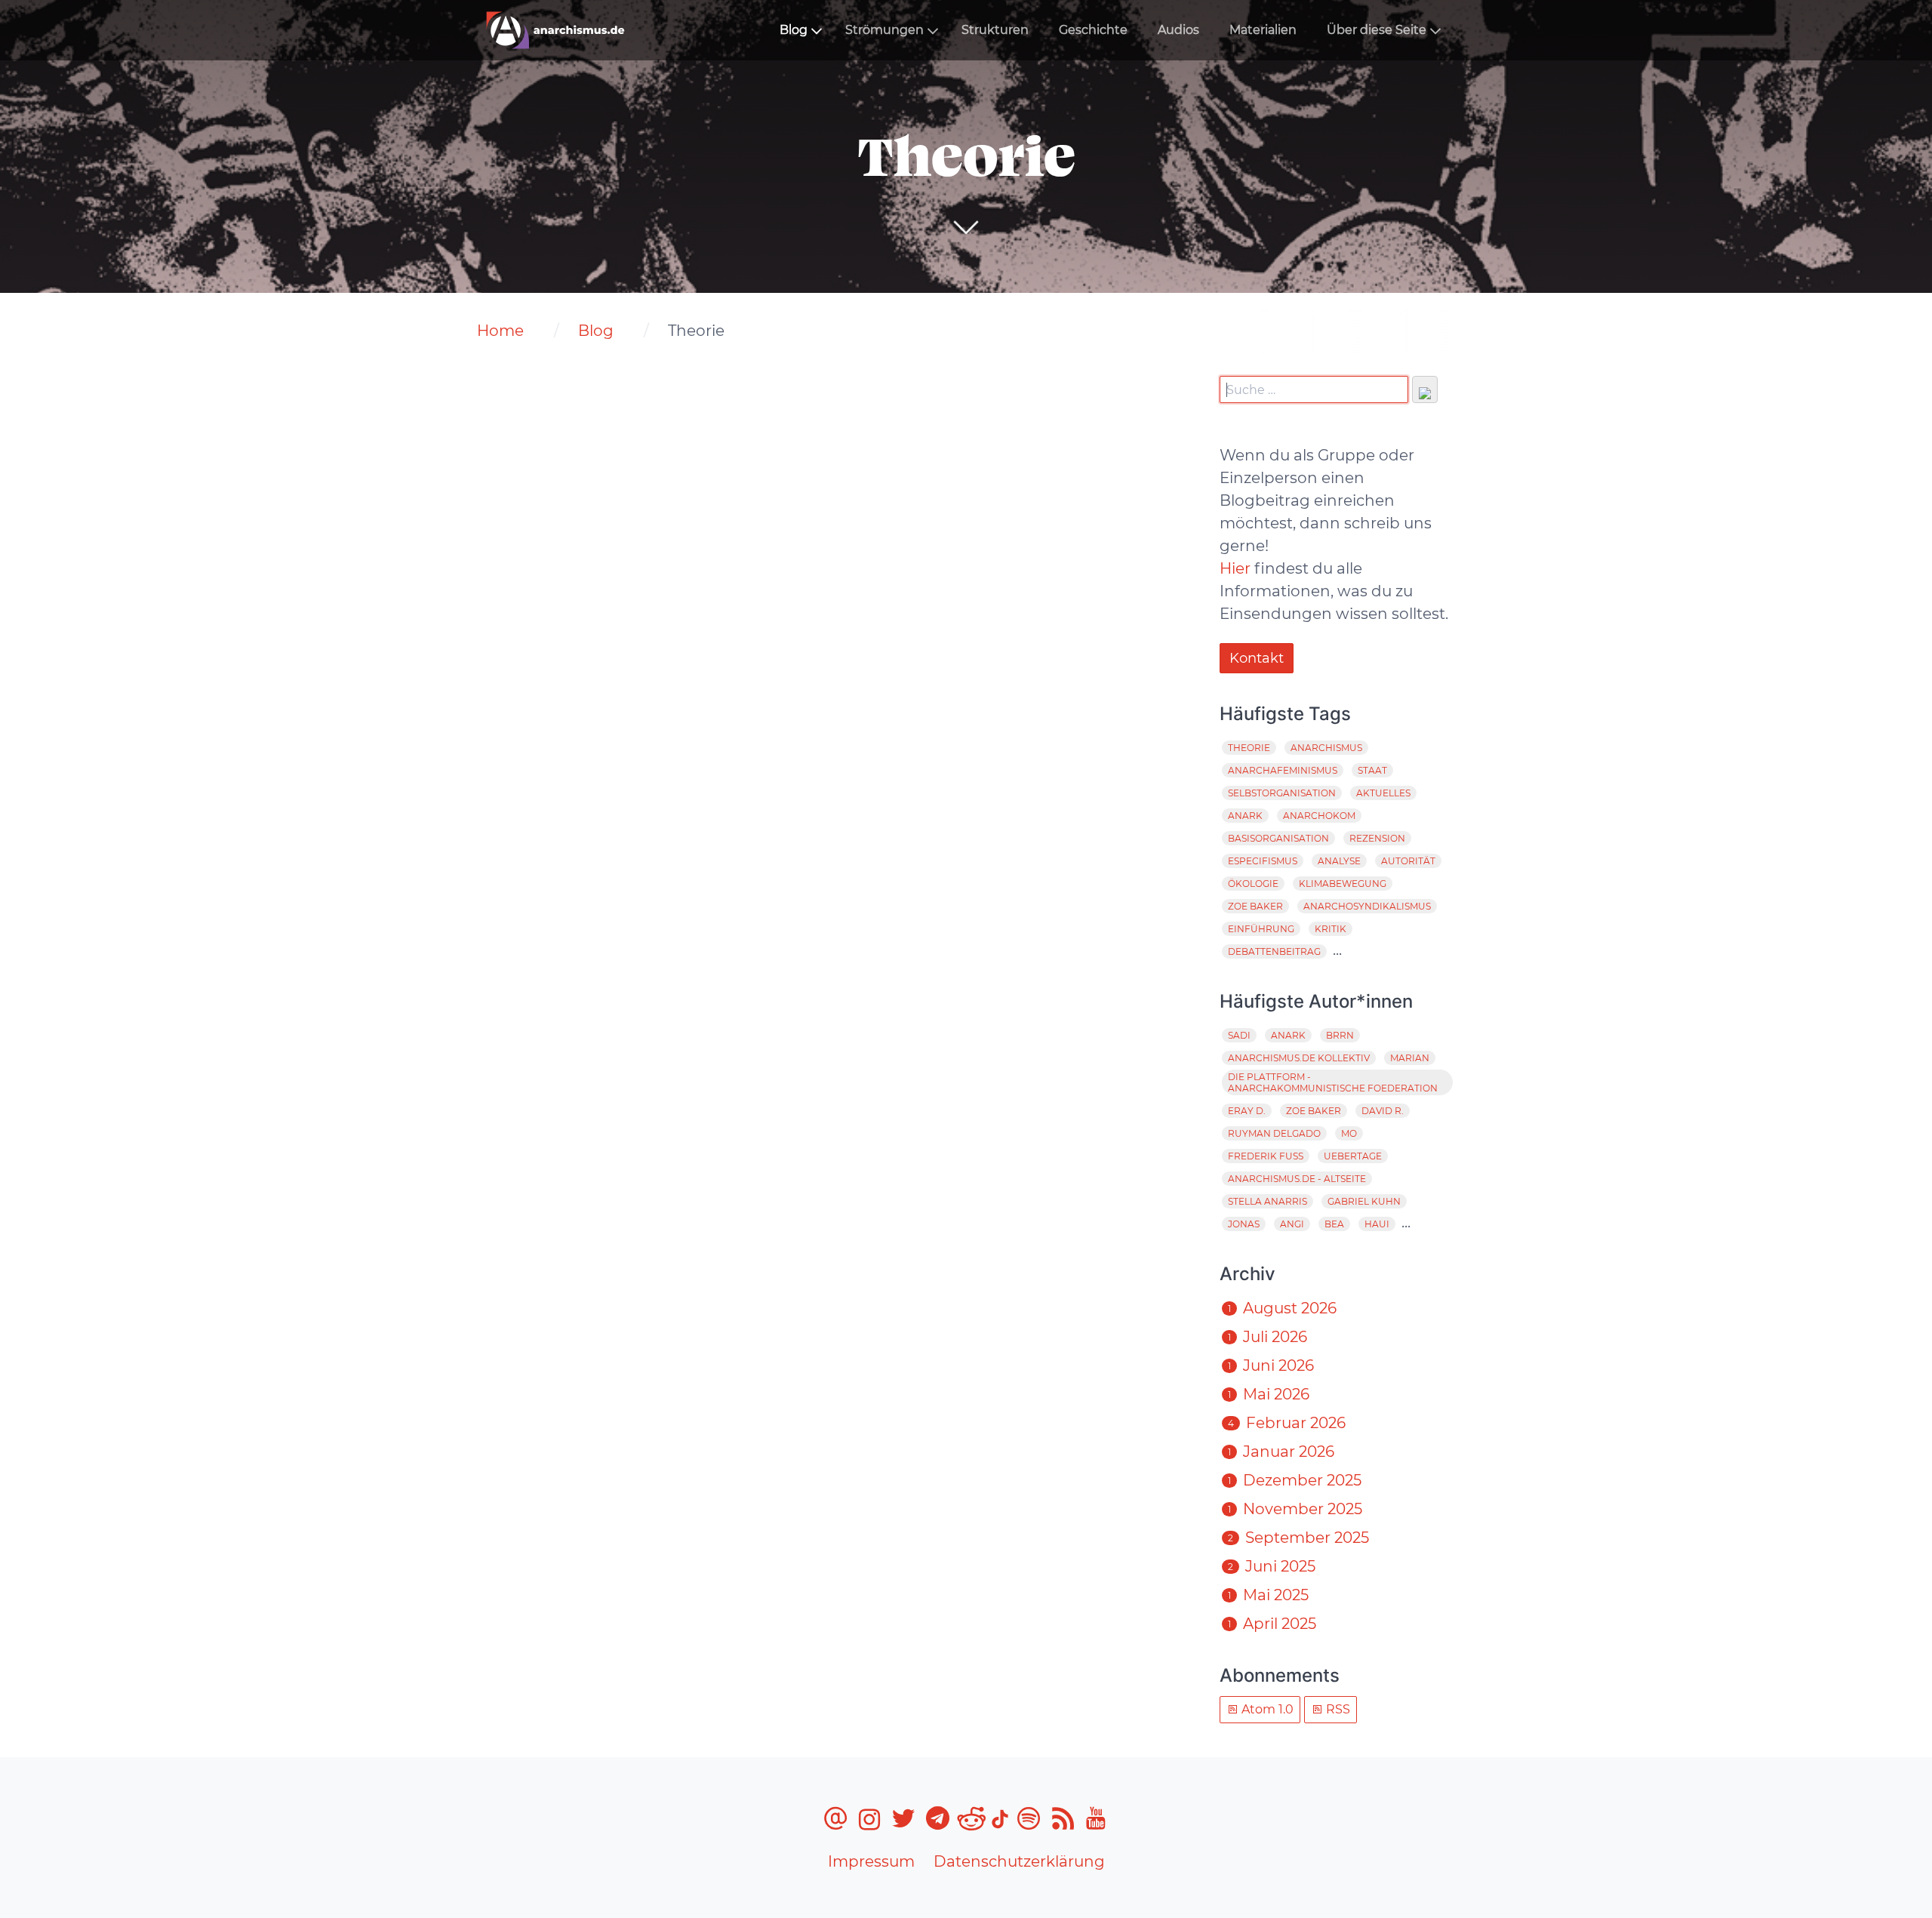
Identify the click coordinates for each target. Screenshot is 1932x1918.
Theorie (1249, 748)
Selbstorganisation (1282, 793)
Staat (1372, 770)
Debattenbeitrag (1274, 951)
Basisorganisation (1278, 838)
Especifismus (1263, 861)
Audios (1178, 30)
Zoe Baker (1255, 906)
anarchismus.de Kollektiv (1299, 1058)
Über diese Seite (1377, 30)
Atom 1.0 (1266, 1709)
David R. (1383, 1111)
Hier (1235, 568)
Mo (1349, 1133)
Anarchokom (1319, 816)
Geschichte (1093, 30)
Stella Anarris (1267, 1201)
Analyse (1339, 861)
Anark (1245, 816)
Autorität (1408, 861)
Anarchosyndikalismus (1367, 906)
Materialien (1263, 30)
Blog (794, 30)
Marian (1410, 1058)
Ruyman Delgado (1274, 1133)
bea (1334, 1224)
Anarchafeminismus (1283, 770)
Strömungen (884, 30)
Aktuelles (1383, 793)
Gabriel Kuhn (1364, 1201)
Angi (1292, 1224)
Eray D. (1247, 1111)
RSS (1337, 1709)
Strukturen (995, 30)
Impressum (871, 1861)
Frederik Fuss (1266, 1156)
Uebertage (1353, 1156)
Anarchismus (1326, 748)
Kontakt (1257, 658)
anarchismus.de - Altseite (1297, 1179)
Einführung (1261, 929)
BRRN (1340, 1035)
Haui (1377, 1224)
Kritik (1331, 929)
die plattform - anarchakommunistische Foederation (1333, 1082)
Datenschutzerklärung (1019, 1861)
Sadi (1239, 1035)
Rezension (1377, 838)
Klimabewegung (1343, 884)
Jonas (1244, 1224)
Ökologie (1253, 884)
